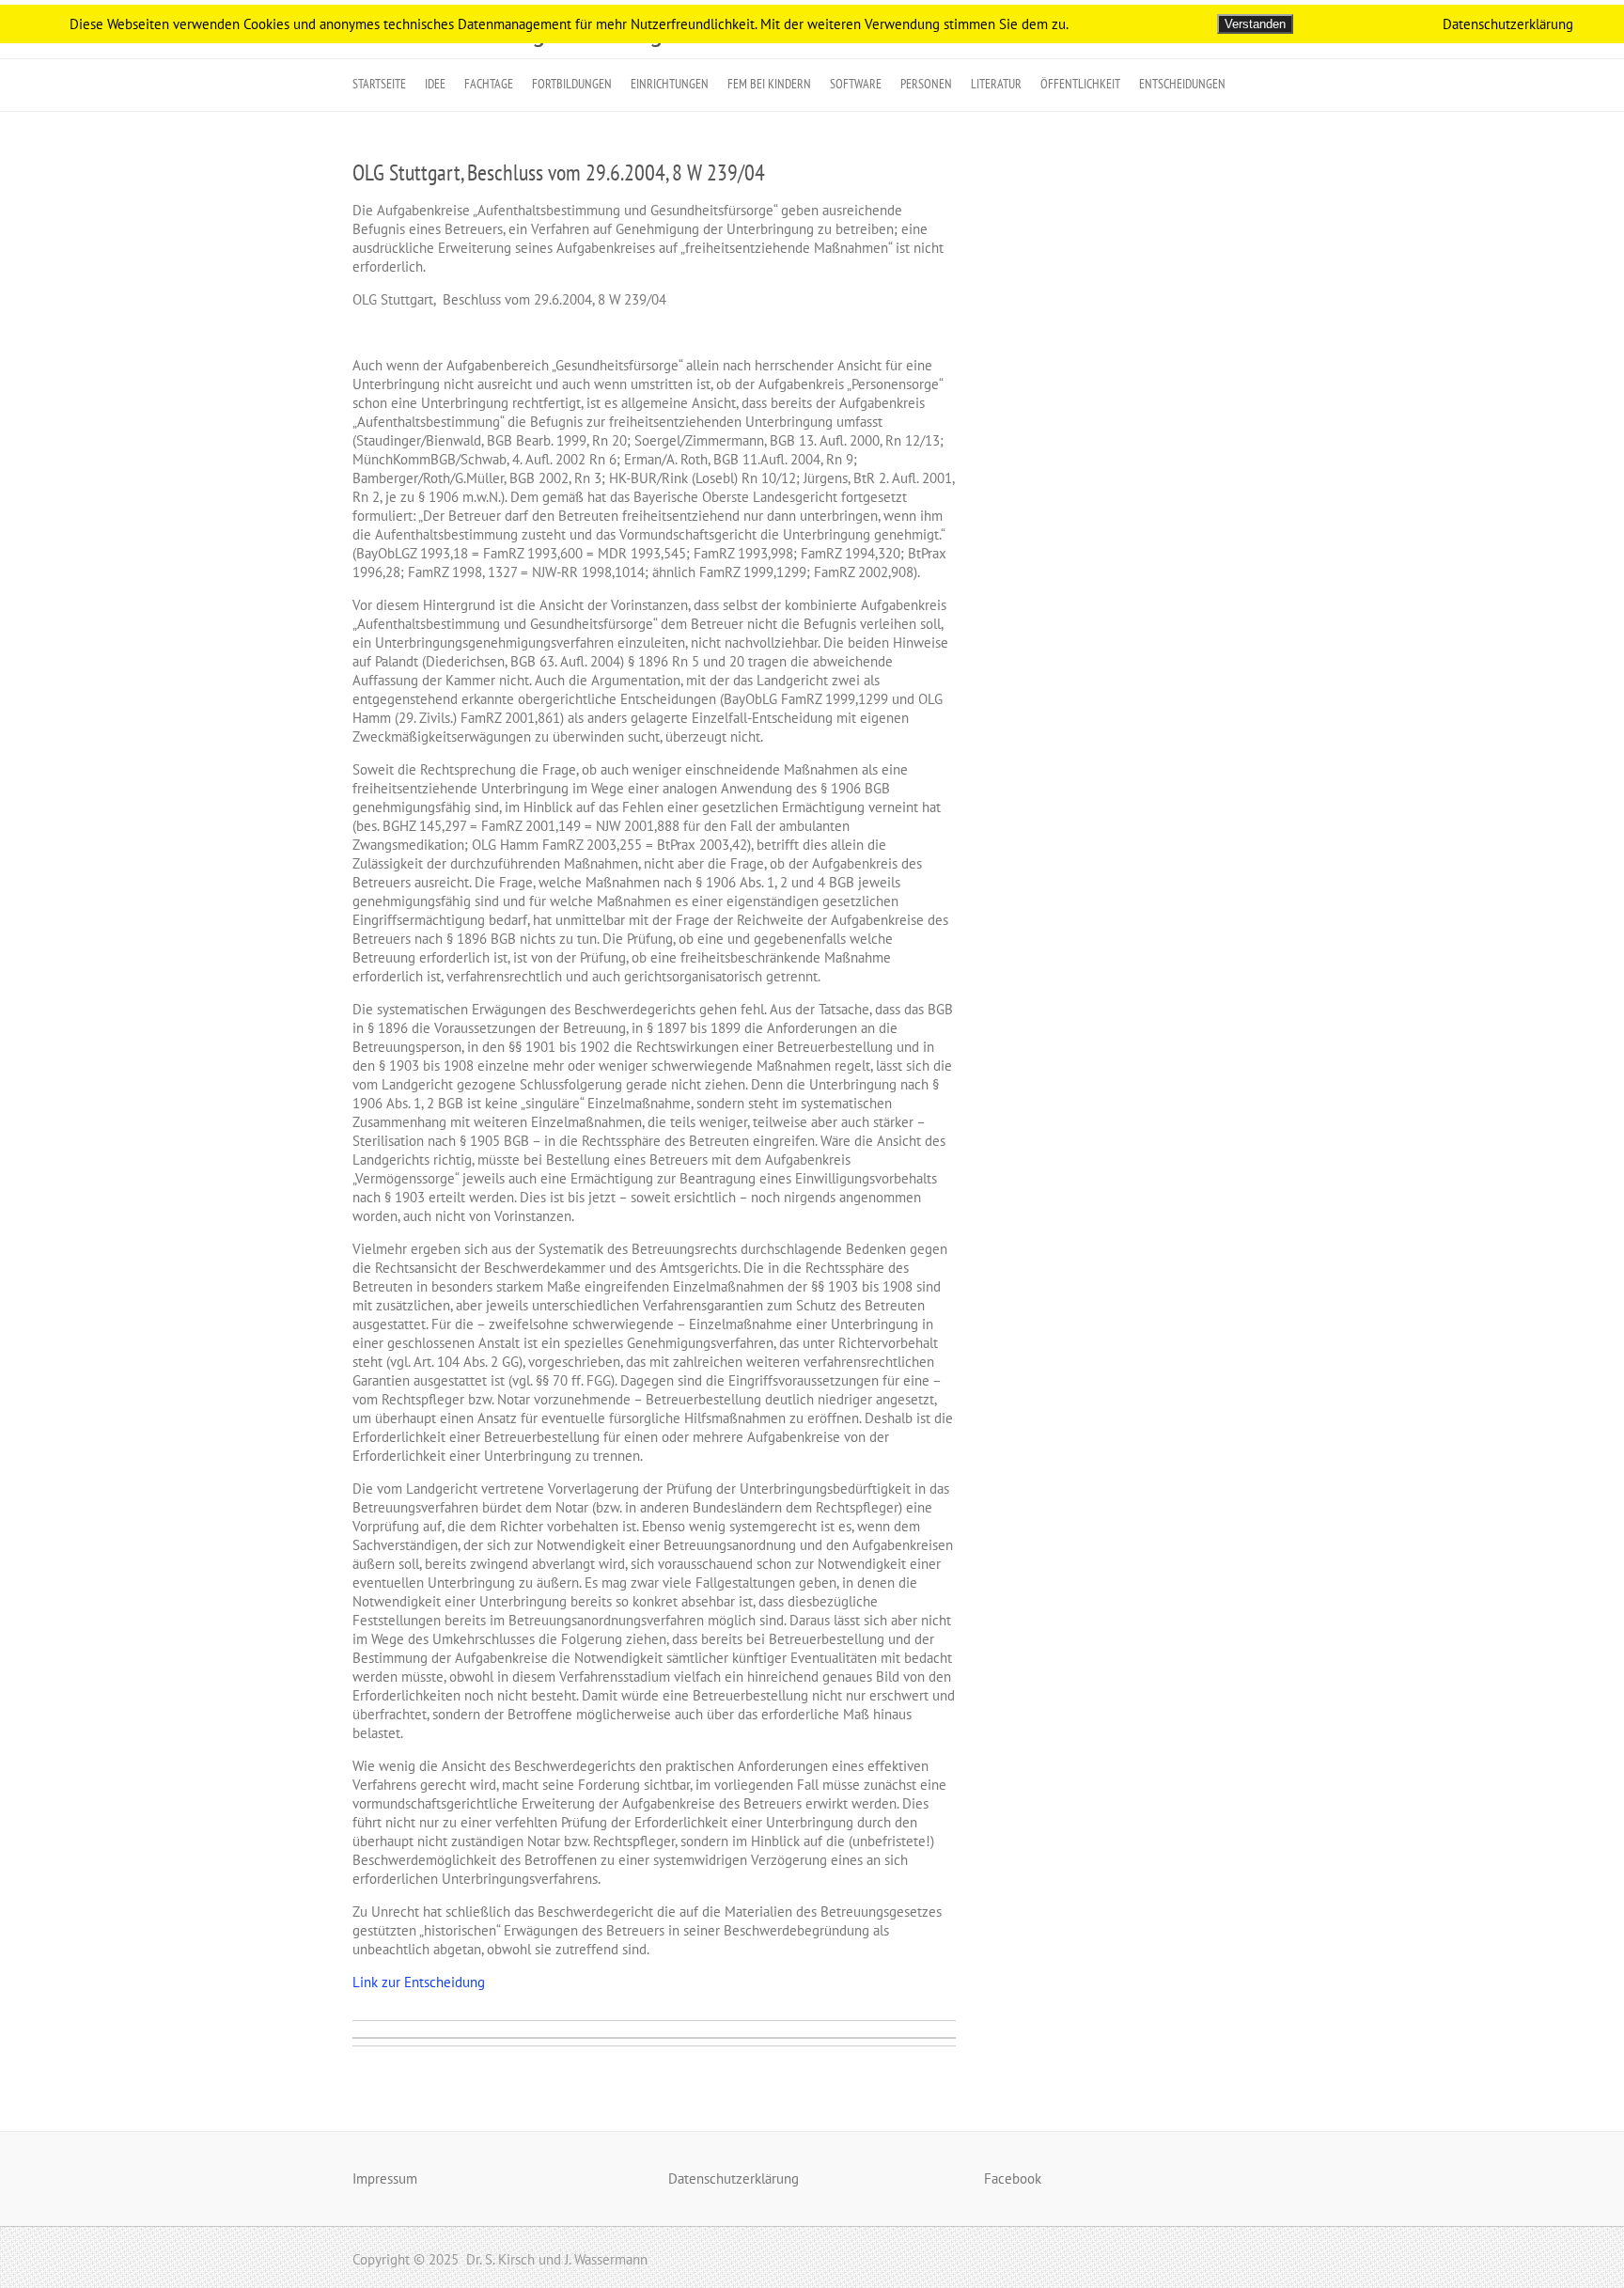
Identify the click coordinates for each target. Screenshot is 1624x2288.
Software (856, 84)
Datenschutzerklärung (734, 2178)
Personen (926, 84)
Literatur (996, 84)
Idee (435, 84)
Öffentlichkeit (1080, 84)
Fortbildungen (572, 84)
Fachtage (489, 84)
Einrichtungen (670, 84)
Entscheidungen (1182, 84)
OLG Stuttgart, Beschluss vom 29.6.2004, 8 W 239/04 (559, 172)
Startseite (379, 84)
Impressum (385, 2178)
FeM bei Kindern (769, 84)
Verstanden (1255, 24)
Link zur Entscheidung (419, 1982)
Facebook (1013, 2178)
